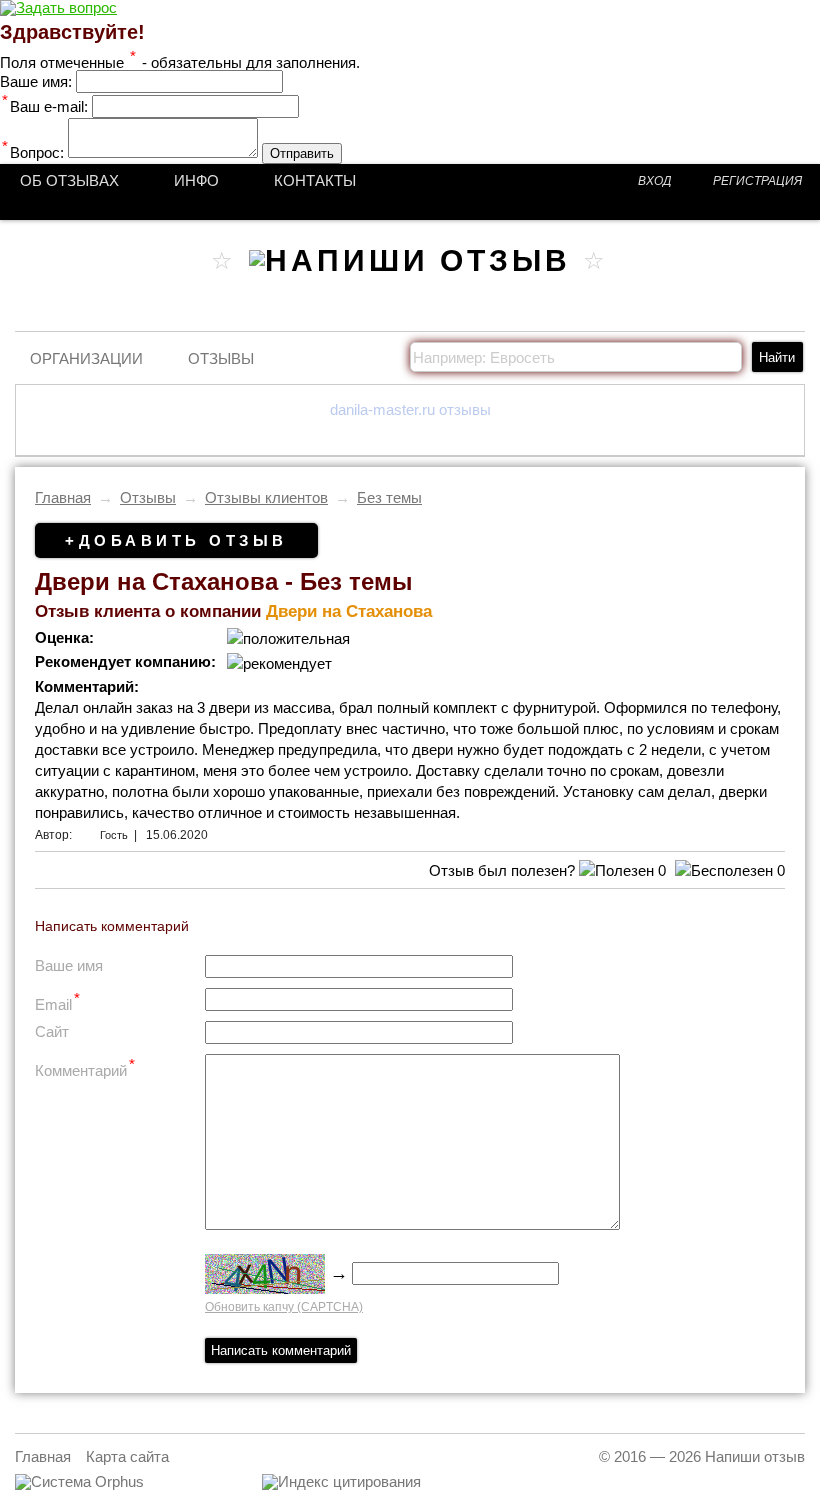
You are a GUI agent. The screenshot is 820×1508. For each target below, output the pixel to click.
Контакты (315, 180)
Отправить (302, 153)
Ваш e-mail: (45, 106)
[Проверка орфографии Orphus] (79, 1481)
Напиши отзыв (755, 1456)
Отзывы (221, 358)
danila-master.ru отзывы (410, 409)
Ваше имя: (36, 81)
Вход (654, 181)
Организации (86, 358)
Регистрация (757, 181)
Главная (63, 497)
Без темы (389, 497)
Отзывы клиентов (266, 497)
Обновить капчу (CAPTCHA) (284, 1307)
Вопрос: (33, 152)
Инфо (196, 180)
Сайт (52, 1031)
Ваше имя (69, 965)
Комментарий (85, 1067)
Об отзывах (69, 180)
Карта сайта (127, 1456)
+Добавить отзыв (176, 540)
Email (57, 1001)
